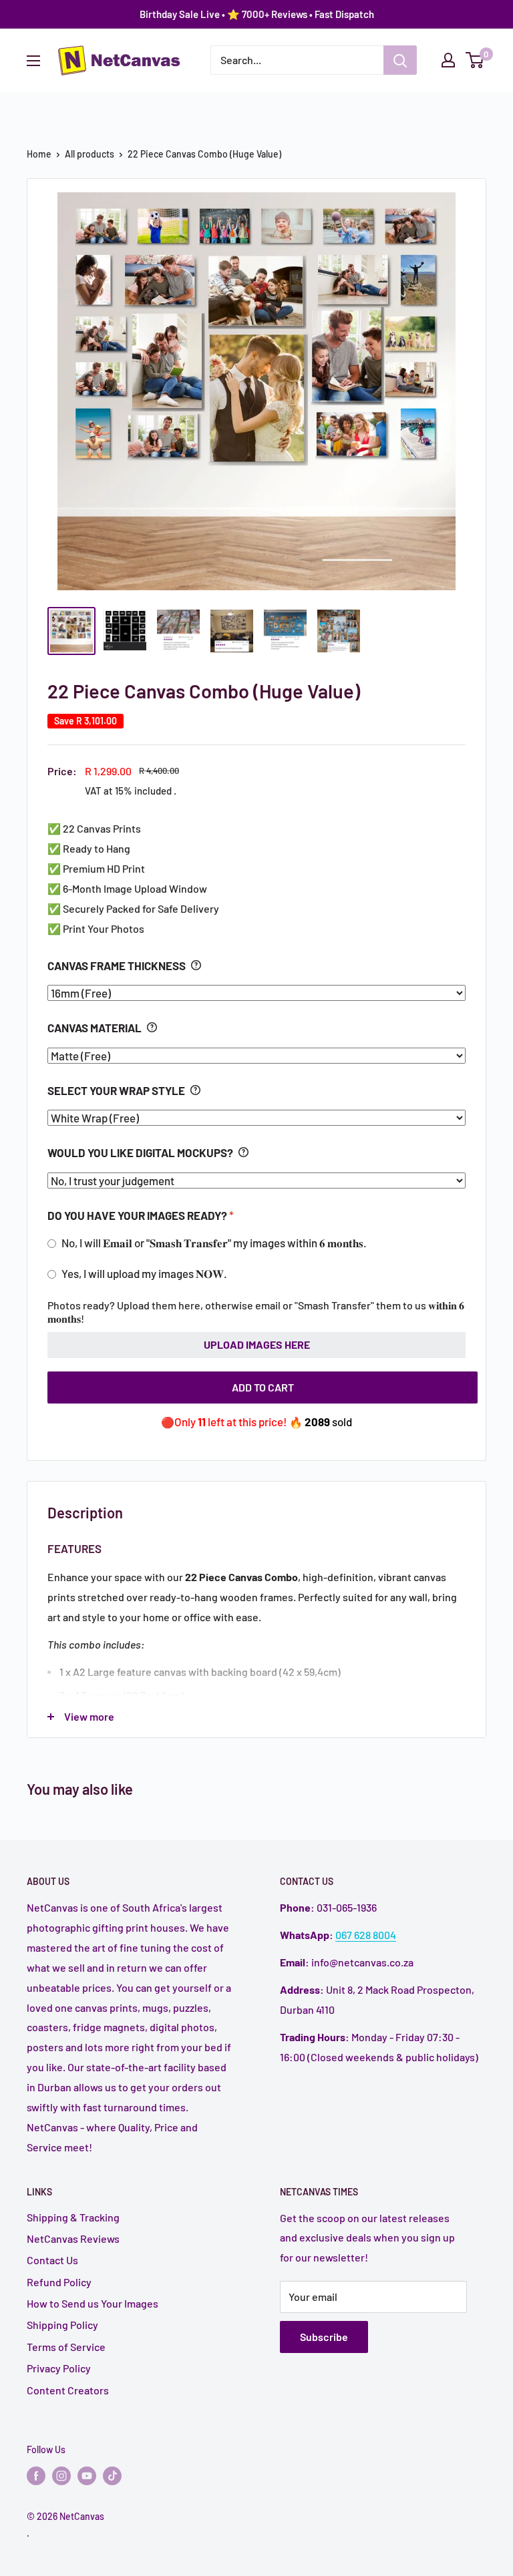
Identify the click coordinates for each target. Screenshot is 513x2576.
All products (90, 154)
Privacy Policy (59, 2368)
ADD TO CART (263, 1387)
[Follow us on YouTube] (87, 2475)
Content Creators (68, 2390)
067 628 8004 (366, 1935)
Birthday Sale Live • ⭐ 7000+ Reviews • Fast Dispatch (257, 14)
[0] (475, 60)
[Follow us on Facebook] (36, 2475)
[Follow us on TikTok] (112, 2475)
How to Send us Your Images (93, 2303)
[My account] (448, 60)
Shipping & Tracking (73, 2217)
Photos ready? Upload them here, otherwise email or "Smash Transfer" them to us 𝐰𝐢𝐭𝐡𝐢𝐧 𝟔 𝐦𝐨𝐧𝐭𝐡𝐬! (256, 1312)
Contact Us (52, 2260)
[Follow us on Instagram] (61, 2475)
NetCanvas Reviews (73, 2238)
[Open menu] (33, 61)
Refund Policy (59, 2282)
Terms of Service (66, 2347)
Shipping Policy (62, 2325)
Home (39, 154)
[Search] (400, 60)
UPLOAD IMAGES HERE (257, 1344)
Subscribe (324, 2337)
